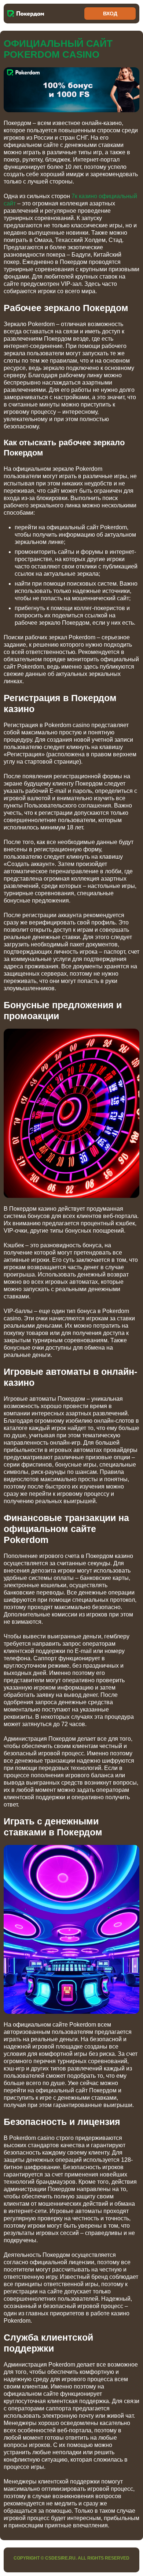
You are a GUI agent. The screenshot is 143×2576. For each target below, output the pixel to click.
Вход (110, 14)
